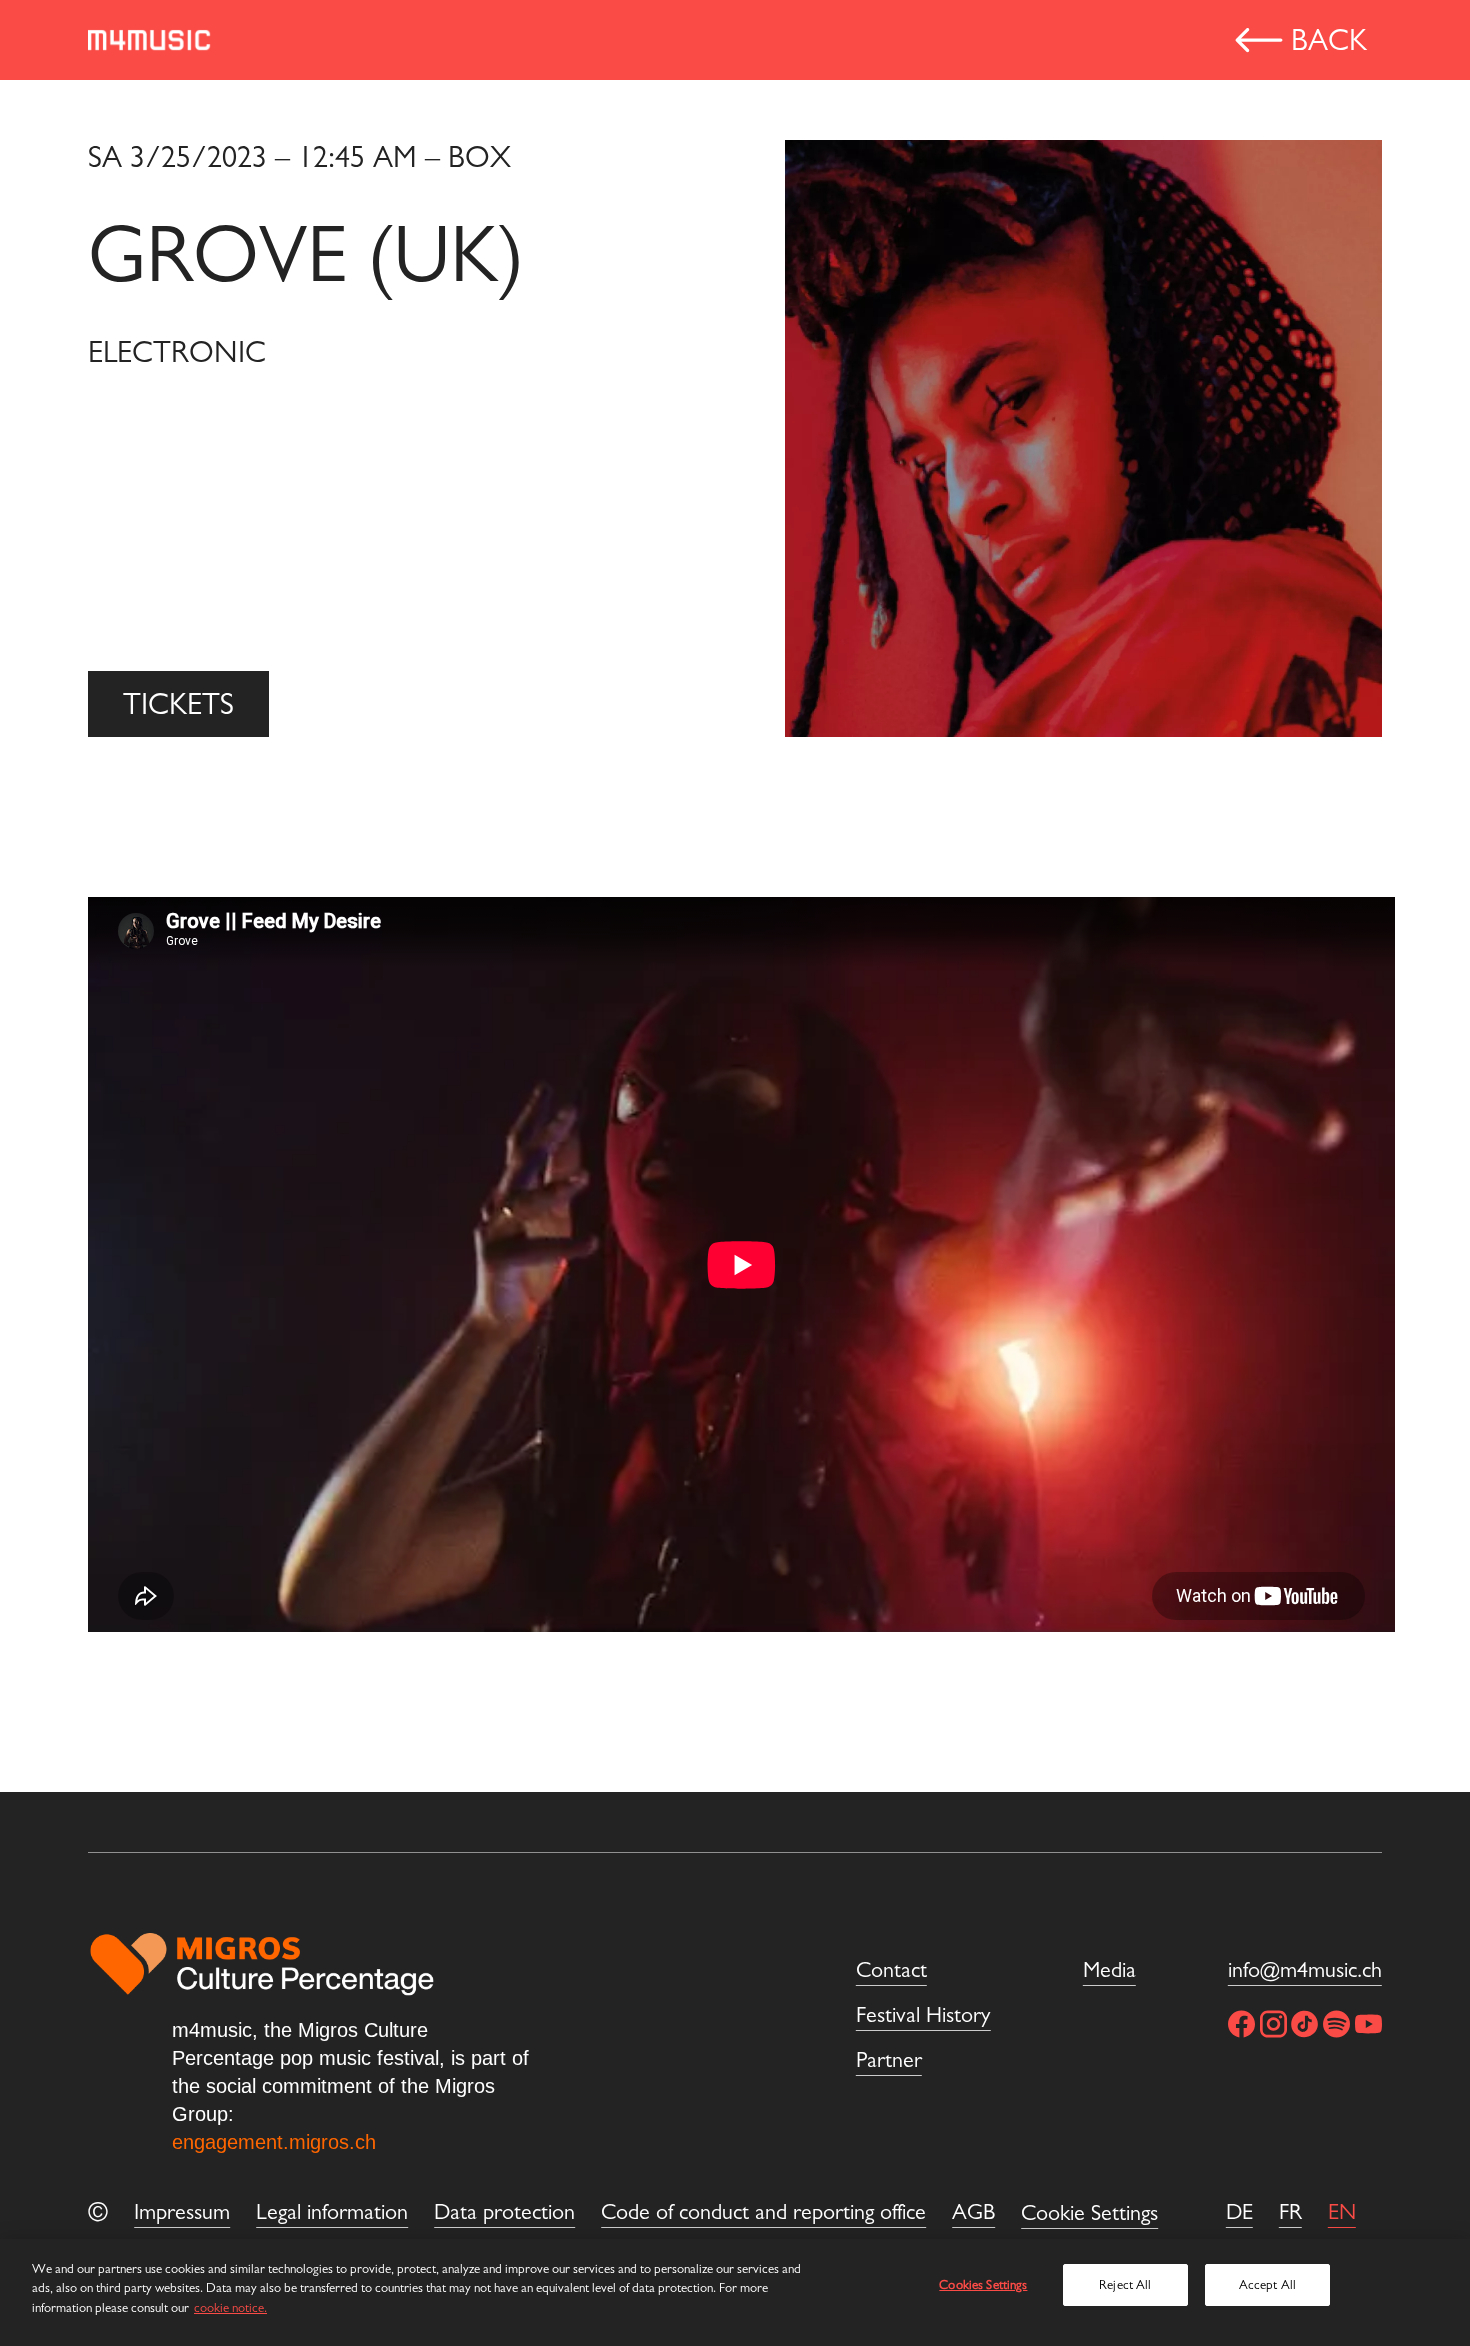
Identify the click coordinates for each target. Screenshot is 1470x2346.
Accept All (1267, 2284)
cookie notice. (230, 2307)
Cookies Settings (983, 2284)
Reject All (1125, 2284)
